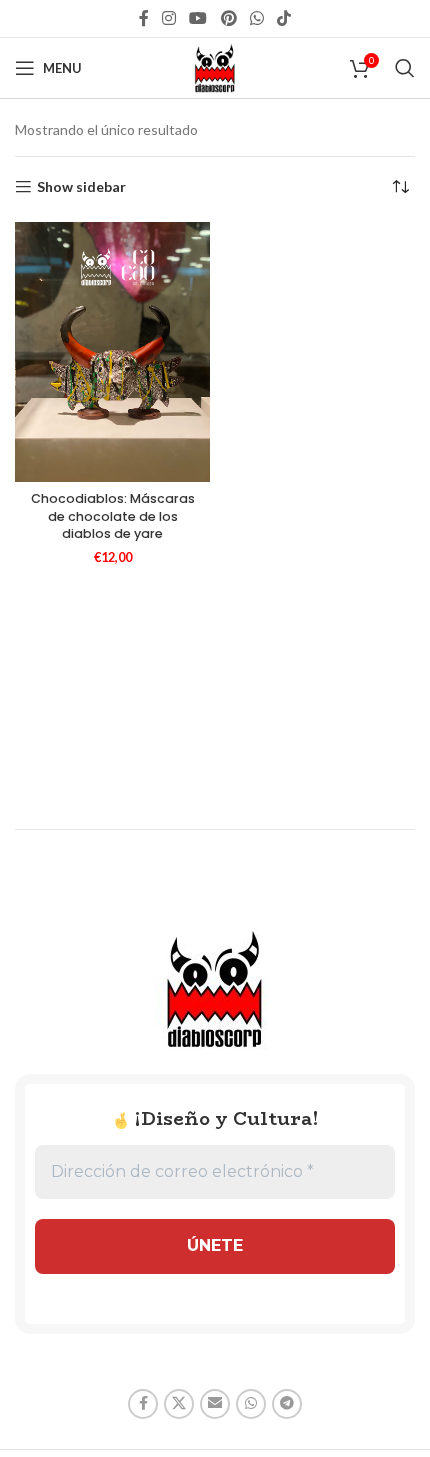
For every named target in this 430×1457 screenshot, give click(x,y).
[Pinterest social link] (228, 18)
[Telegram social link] (287, 1404)
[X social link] (179, 1404)
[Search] (405, 68)
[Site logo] (215, 66)
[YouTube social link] (198, 18)
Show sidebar (81, 187)
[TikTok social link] (284, 18)
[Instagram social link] (168, 18)
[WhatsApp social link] (256, 18)
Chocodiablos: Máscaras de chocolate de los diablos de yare (113, 516)
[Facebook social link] (143, 18)
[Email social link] (215, 1404)
